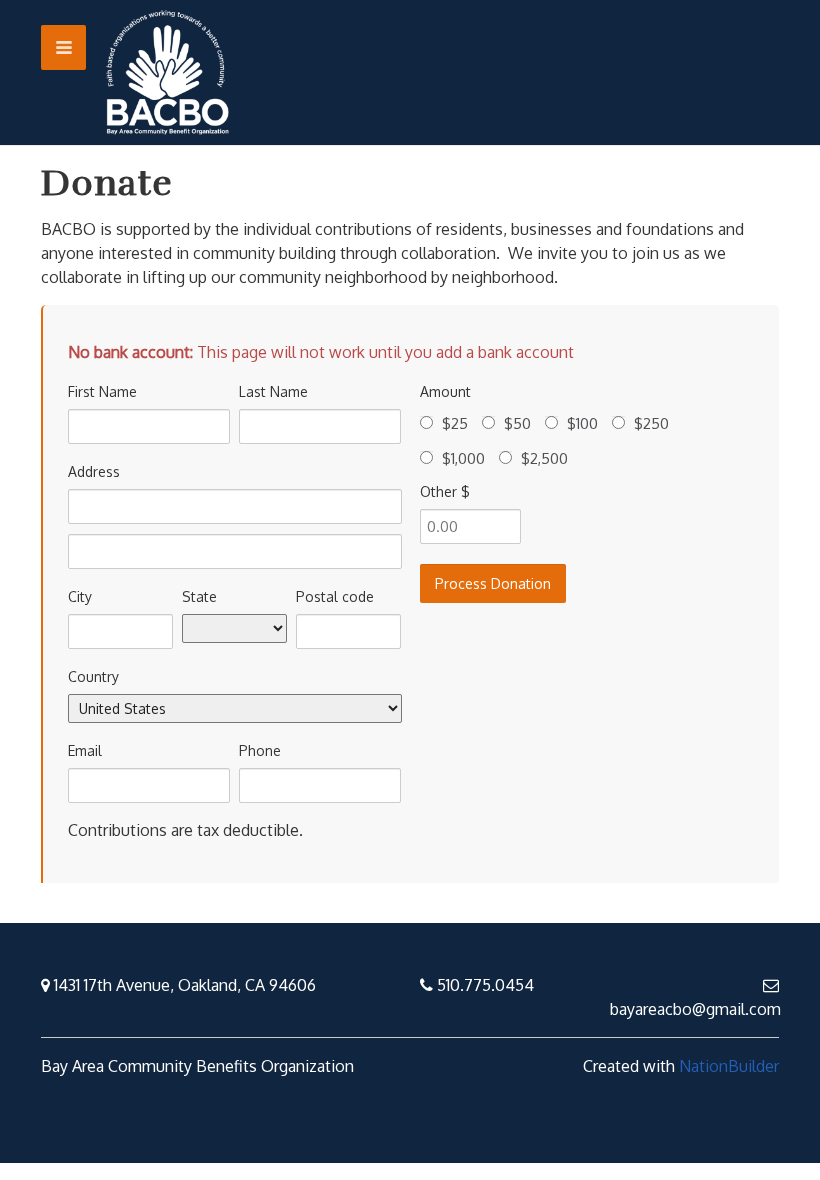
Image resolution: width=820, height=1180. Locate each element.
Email (85, 750)
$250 (651, 423)
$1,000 (463, 458)
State (199, 596)
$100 (582, 423)
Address (94, 471)
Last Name (273, 391)
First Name (102, 391)
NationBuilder (729, 1066)
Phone (260, 750)
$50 (517, 423)
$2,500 (544, 458)
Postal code (335, 596)
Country (93, 676)
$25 (455, 423)
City (80, 596)
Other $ (445, 491)
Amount (445, 391)
